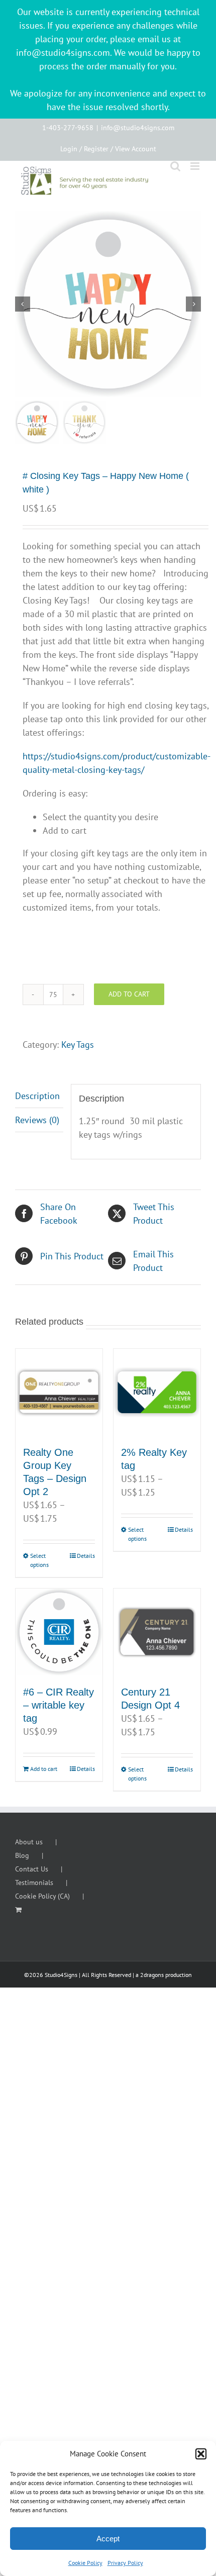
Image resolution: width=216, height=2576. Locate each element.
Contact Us (32, 1869)
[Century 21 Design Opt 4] (157, 1632)
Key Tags (78, 1045)
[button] (201, 2454)
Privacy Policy (125, 2563)
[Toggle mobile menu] (196, 166)
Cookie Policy (85, 2563)
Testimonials (34, 1883)
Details (86, 1556)
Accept (108, 2539)
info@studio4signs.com (138, 128)
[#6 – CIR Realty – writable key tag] (59, 1632)
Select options (39, 1560)
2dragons (152, 1975)
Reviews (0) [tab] (37, 1120)
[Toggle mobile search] (175, 166)
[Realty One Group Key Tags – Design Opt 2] (59, 1392)
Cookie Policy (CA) (42, 1896)
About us (29, 1842)
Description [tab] (37, 1096)
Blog (22, 1855)
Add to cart (129, 994)
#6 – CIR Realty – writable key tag (59, 1705)
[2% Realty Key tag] (157, 1392)
